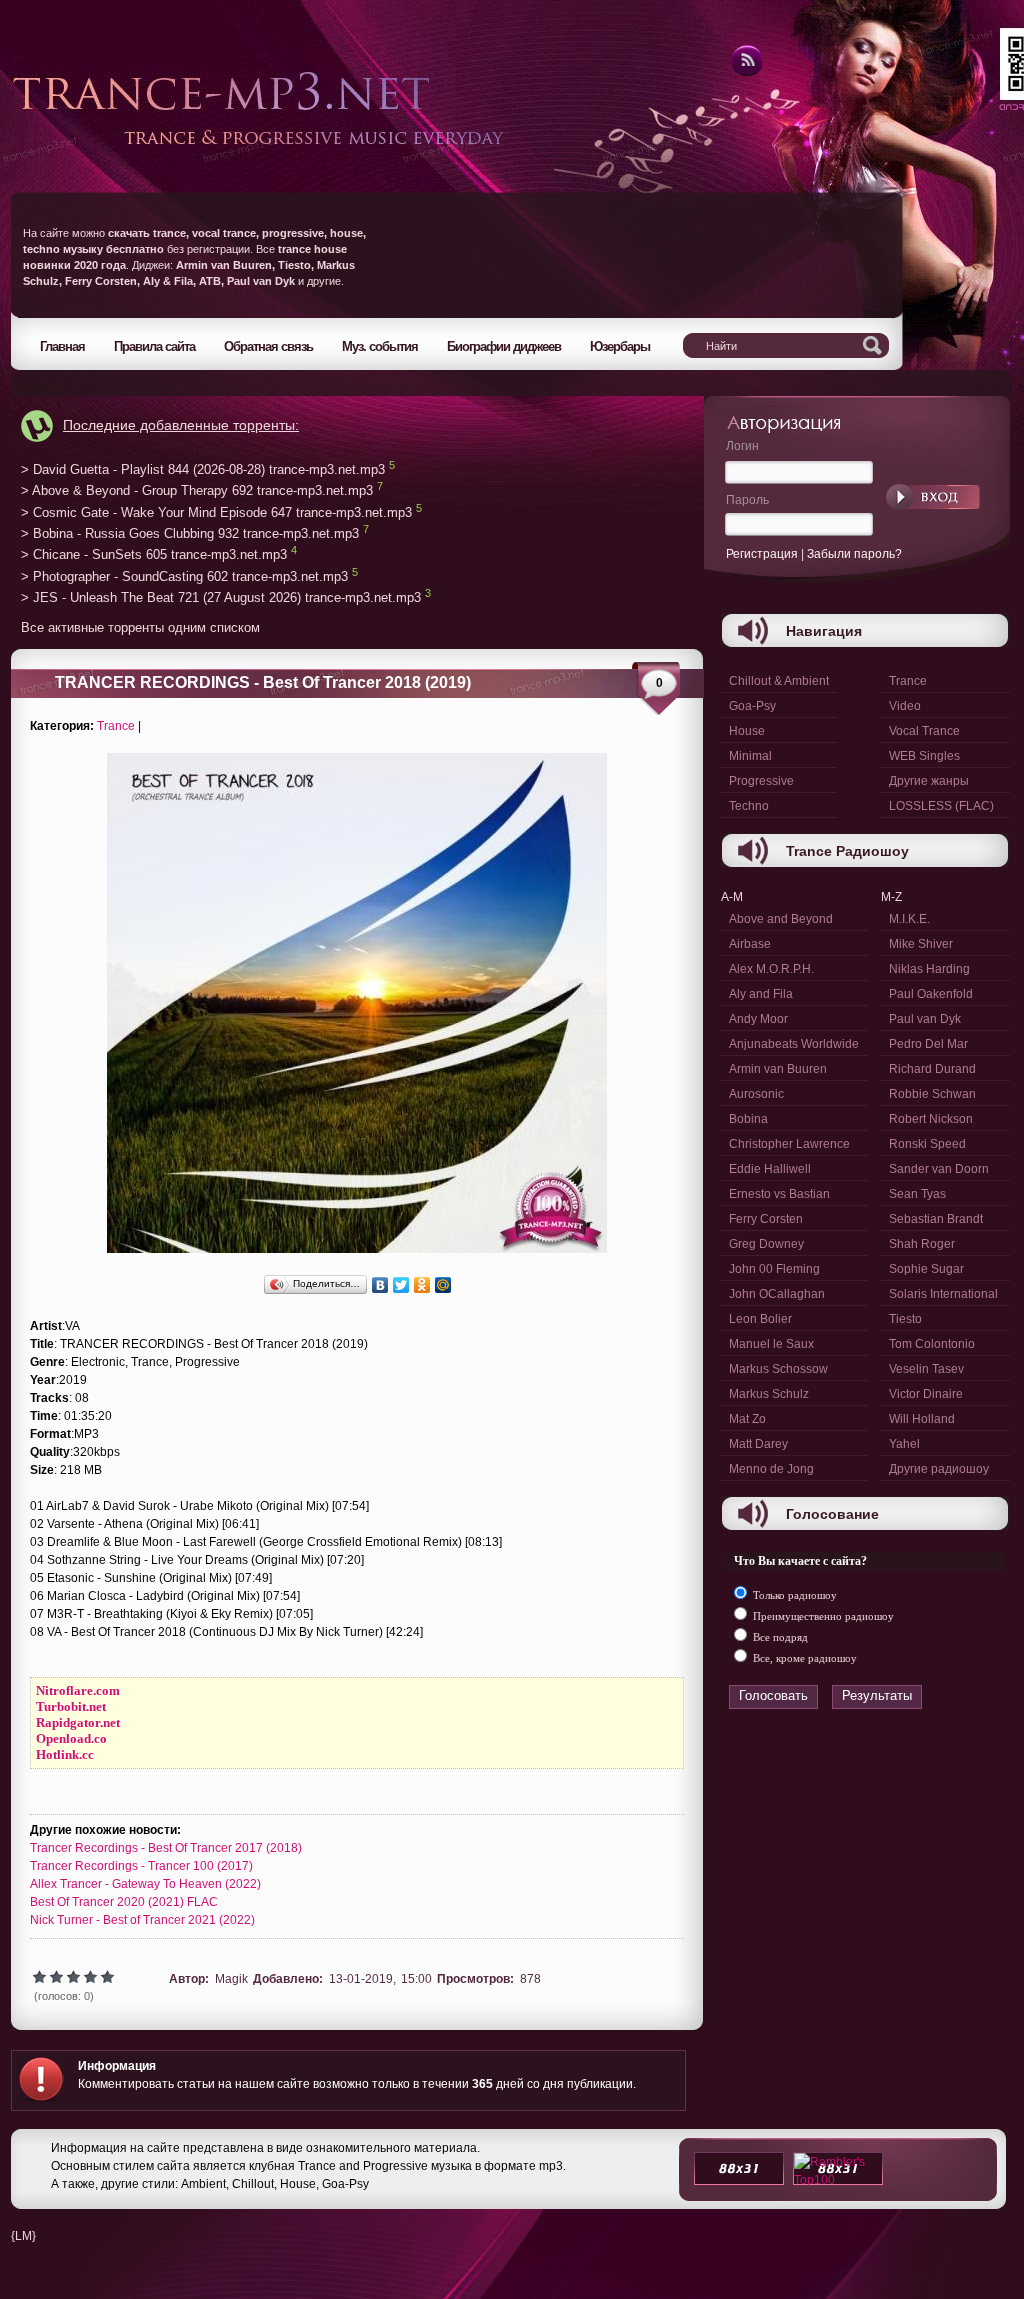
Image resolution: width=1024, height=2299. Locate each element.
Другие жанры (929, 781)
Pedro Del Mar (928, 1044)
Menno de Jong (771, 1469)
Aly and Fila (761, 994)
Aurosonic (756, 1094)
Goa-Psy (752, 706)
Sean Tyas (917, 1194)
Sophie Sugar (926, 1269)
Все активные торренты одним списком (140, 627)
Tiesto (905, 1319)
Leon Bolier (760, 1319)
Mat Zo (747, 1419)
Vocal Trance (924, 731)
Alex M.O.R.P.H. (771, 969)
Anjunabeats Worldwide (794, 1044)
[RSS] (745, 73)
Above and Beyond (781, 919)
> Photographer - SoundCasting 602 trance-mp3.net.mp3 (184, 576)
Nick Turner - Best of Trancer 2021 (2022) (142, 1920)
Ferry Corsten (766, 1219)
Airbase (750, 944)
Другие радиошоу (939, 1469)
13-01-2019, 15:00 (380, 1979)
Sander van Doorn (939, 1169)
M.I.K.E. (909, 919)
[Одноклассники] (422, 1285)
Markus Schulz (769, 1394)
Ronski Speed (927, 1144)
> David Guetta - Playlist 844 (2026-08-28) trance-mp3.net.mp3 (203, 469)
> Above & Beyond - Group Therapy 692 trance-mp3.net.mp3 (197, 491)
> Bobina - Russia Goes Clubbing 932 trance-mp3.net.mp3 (190, 533)
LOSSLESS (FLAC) (941, 806)
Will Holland (922, 1419)
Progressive (761, 781)
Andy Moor (758, 1019)
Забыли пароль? (854, 554)
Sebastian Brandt (936, 1219)
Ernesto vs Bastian (779, 1194)
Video (905, 706)
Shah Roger (922, 1244)
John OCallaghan (777, 1294)
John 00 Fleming (774, 1269)
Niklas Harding (929, 969)
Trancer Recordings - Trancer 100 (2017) (141, 1866)
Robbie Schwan (932, 1094)
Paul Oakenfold (931, 994)
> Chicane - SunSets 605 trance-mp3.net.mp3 (154, 555)
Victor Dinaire (926, 1394)
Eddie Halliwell (770, 1169)
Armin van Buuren (778, 1069)
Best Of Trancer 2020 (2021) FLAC (124, 1902)
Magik (231, 1979)
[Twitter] (401, 1285)
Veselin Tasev (926, 1369)
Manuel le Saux (771, 1344)
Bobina (748, 1119)
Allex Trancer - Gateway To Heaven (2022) (145, 1884)
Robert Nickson (931, 1119)
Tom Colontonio (932, 1344)
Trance (116, 726)
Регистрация (762, 554)
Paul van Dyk (925, 1019)
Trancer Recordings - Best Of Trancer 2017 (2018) (166, 1848)
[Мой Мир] (443, 1285)
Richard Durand (932, 1069)
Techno (749, 806)
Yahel (904, 1444)
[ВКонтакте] (380, 1285)
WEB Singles (924, 756)
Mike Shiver (921, 944)
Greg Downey (766, 1244)
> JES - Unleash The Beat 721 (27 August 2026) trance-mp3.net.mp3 (221, 598)
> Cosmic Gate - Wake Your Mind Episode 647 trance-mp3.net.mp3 (216, 512)
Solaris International (943, 1294)
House (747, 731)
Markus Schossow (778, 1369)
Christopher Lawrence (789, 1144)
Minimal (750, 756)
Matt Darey (758, 1444)
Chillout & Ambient (779, 681)
